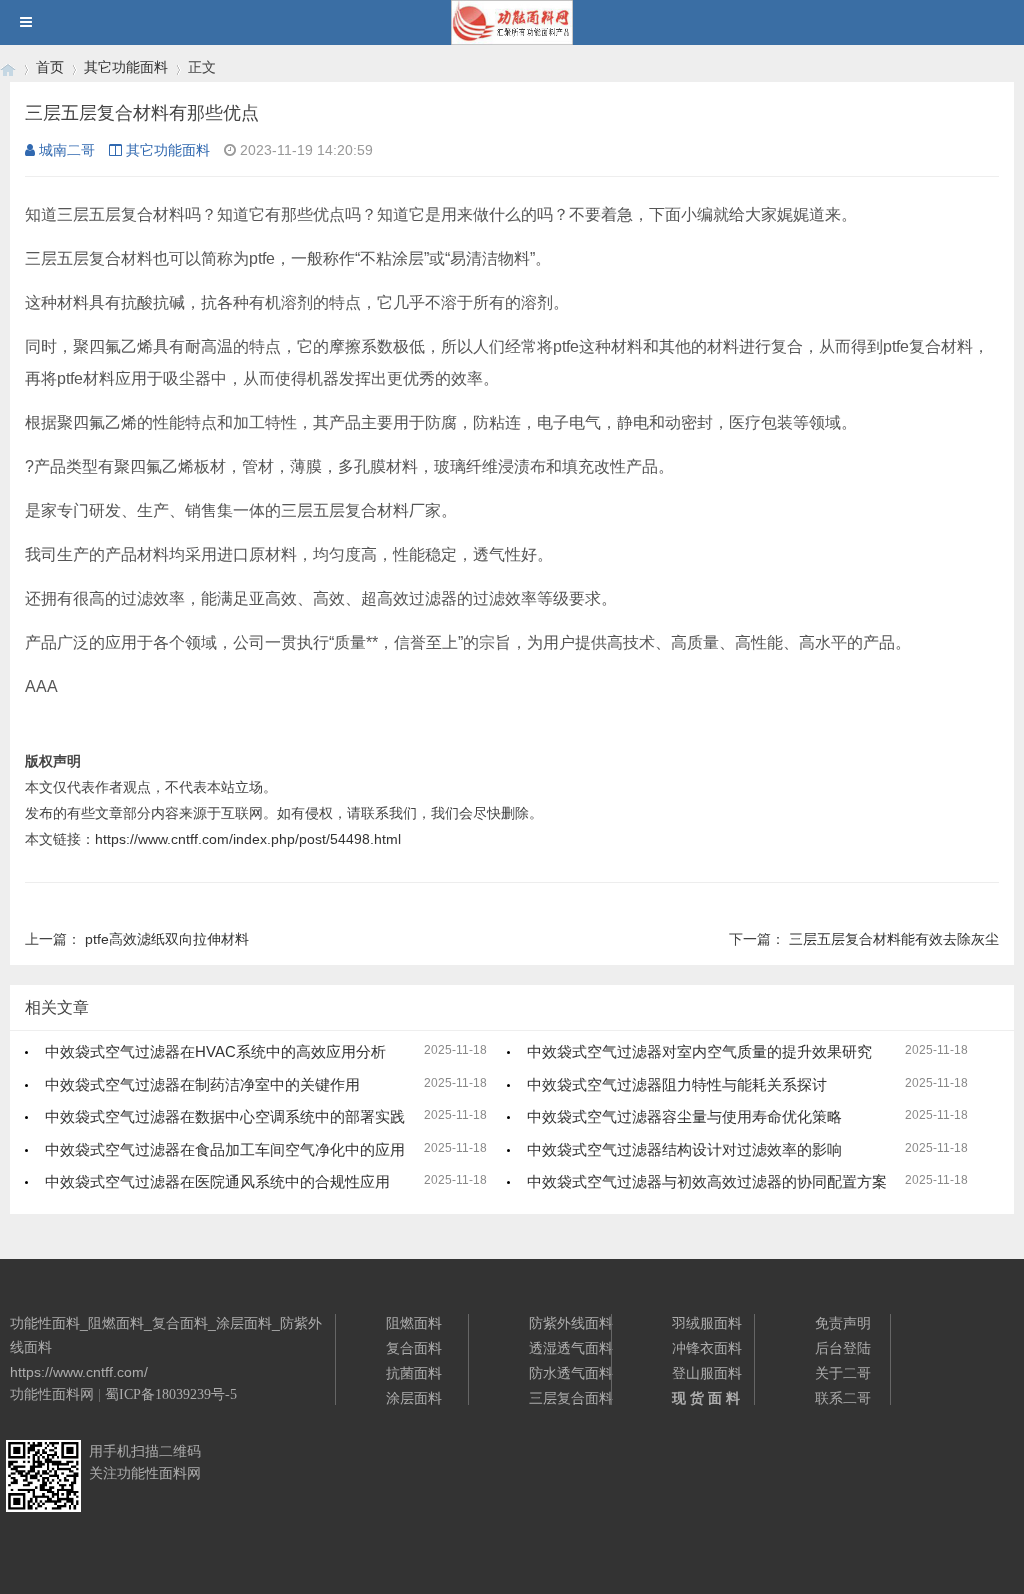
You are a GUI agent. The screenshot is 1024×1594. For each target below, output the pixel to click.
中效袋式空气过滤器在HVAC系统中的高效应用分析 (215, 1051)
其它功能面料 (126, 67)
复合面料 (414, 1348)
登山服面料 (707, 1373)
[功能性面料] (8, 67)
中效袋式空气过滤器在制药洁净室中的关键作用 (202, 1084)
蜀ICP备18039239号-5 (171, 1394)
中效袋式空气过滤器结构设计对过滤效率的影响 (684, 1149)
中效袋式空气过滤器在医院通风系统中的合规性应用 (217, 1181)
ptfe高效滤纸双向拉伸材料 (167, 939)
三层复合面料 (571, 1398)
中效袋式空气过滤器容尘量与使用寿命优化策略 (684, 1116)
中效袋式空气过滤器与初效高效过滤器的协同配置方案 (707, 1181)
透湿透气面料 (571, 1348)
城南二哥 (67, 150)
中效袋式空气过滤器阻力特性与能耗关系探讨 (677, 1084)
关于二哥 (843, 1373)
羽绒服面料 (707, 1323)
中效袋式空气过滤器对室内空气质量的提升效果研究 (699, 1051)
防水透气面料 (571, 1373)
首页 (50, 67)
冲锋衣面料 (707, 1348)
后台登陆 (843, 1348)
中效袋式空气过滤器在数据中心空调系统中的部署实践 (225, 1116)
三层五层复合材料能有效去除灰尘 (894, 939)
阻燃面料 (414, 1323)
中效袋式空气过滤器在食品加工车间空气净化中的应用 (225, 1149)
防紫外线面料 (571, 1323)
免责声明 (843, 1323)
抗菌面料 (414, 1373)
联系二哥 (843, 1398)
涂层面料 (414, 1398)
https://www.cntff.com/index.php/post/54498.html (248, 839)
